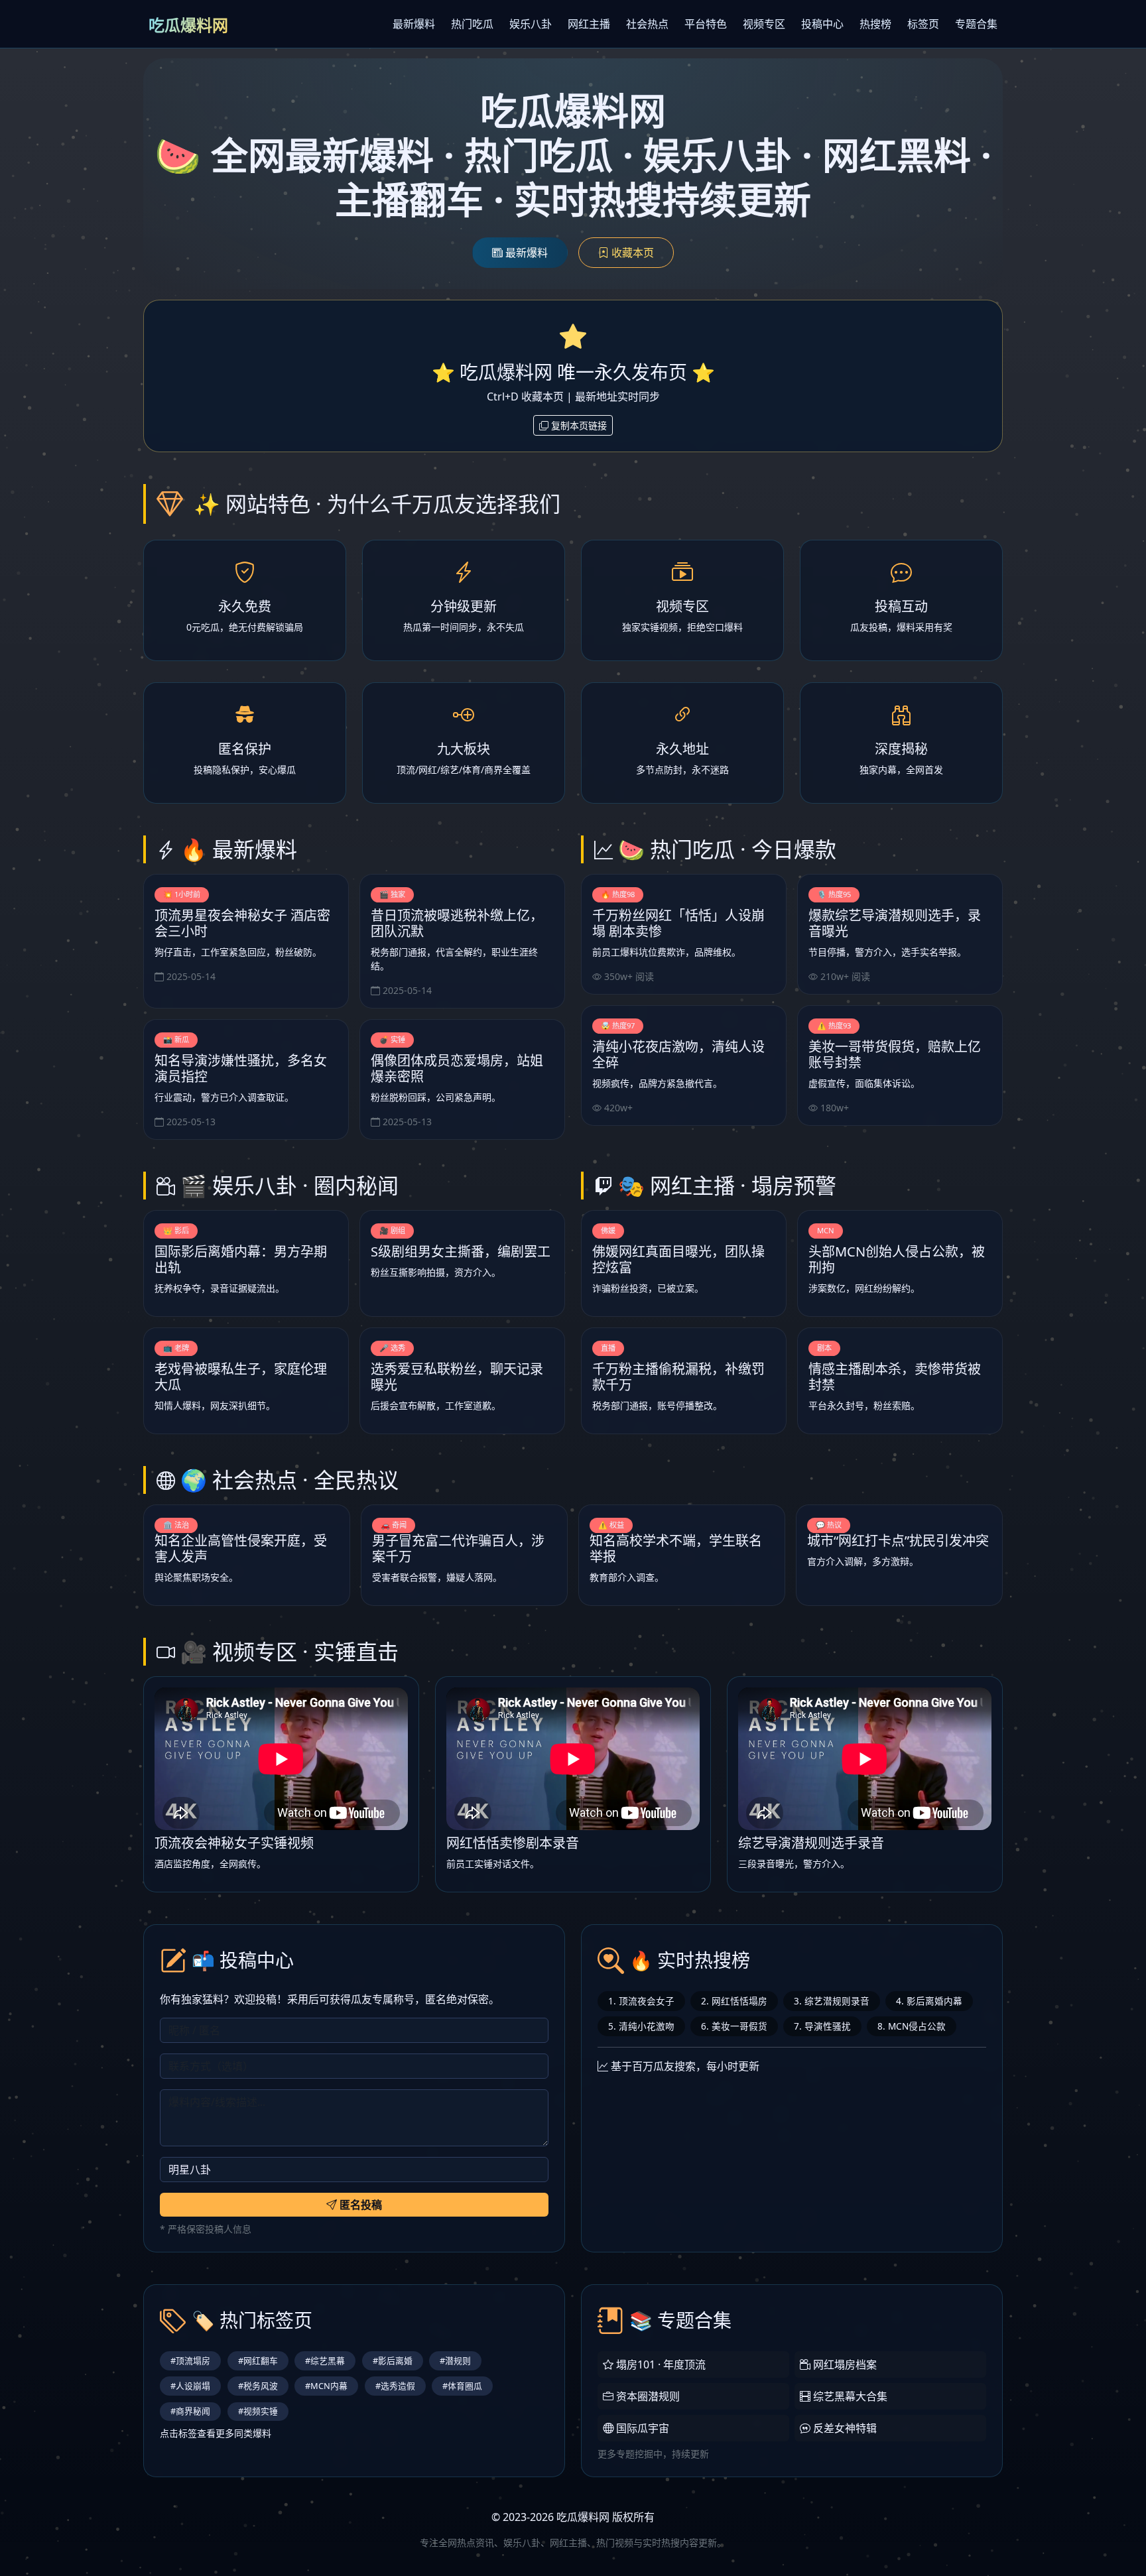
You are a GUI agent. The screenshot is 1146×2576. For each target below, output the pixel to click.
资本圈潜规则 (647, 2396)
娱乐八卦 (531, 24)
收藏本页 (631, 253)
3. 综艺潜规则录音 (832, 2001)
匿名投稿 (359, 2205)
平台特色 (706, 24)
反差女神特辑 (844, 2428)
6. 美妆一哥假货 (734, 2026)
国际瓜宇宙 (641, 2428)
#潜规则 (455, 2361)
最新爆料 (414, 24)
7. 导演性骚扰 (822, 2026)
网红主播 (589, 24)
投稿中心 (822, 24)
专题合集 (976, 24)
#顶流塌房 (190, 2361)
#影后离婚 (393, 2361)
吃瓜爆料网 (188, 25)
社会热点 (647, 24)
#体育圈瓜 (462, 2386)
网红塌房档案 (844, 2364)
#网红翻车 (258, 2361)
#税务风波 (258, 2386)
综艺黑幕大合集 (849, 2396)
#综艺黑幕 (325, 2361)
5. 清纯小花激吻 (641, 2026)
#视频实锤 (258, 2411)
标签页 (923, 24)
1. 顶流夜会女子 (641, 2001)
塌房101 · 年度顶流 (660, 2364)
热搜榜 (875, 24)
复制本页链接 (578, 425)
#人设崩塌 (190, 2386)
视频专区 (764, 24)
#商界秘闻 (190, 2411)
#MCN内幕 (326, 2386)
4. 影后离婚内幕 (929, 2001)
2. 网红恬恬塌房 (734, 2001)
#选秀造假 (395, 2386)
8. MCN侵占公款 (912, 2026)
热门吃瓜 (472, 24)
